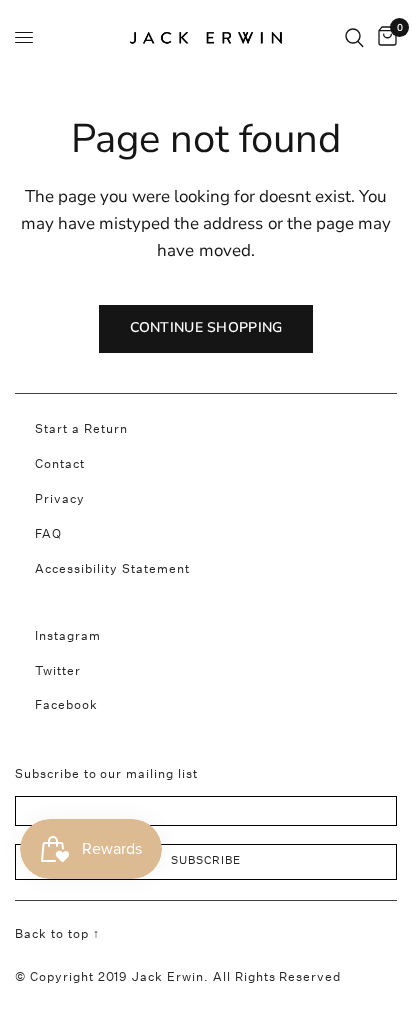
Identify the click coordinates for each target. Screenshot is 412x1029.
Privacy (60, 498)
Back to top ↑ (57, 933)
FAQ (48, 533)
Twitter (58, 670)
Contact (60, 463)
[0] (384, 37)
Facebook (66, 704)
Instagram (68, 635)
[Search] (354, 37)
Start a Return (81, 428)
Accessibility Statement (112, 568)
